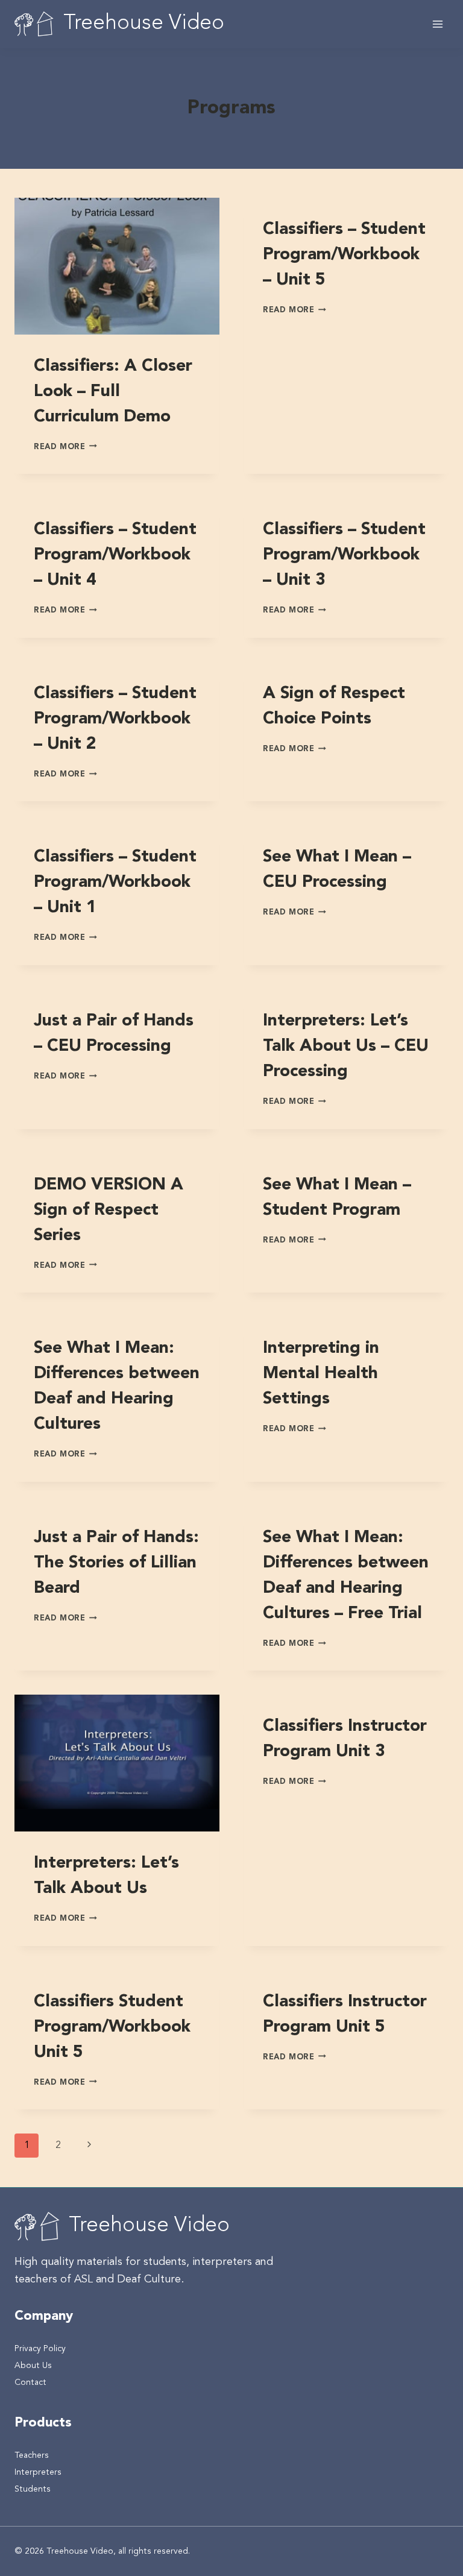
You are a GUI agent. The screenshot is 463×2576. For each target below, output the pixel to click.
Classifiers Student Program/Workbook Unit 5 (112, 2027)
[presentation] (117, 266)
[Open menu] (437, 24)
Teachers (32, 2455)
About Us (33, 2366)
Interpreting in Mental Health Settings (321, 1374)
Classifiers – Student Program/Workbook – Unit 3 (344, 555)
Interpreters (38, 2472)
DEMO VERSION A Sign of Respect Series (109, 1211)
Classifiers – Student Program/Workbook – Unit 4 (115, 555)
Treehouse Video (149, 2226)
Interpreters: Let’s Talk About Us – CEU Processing (346, 1047)
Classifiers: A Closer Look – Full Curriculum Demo (113, 392)
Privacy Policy (40, 2349)
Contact (30, 2382)
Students (33, 2489)
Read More (65, 447)
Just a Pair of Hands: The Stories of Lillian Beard (116, 1563)
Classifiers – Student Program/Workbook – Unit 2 (115, 719)
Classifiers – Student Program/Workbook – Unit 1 (115, 883)
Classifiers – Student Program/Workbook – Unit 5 (344, 255)
